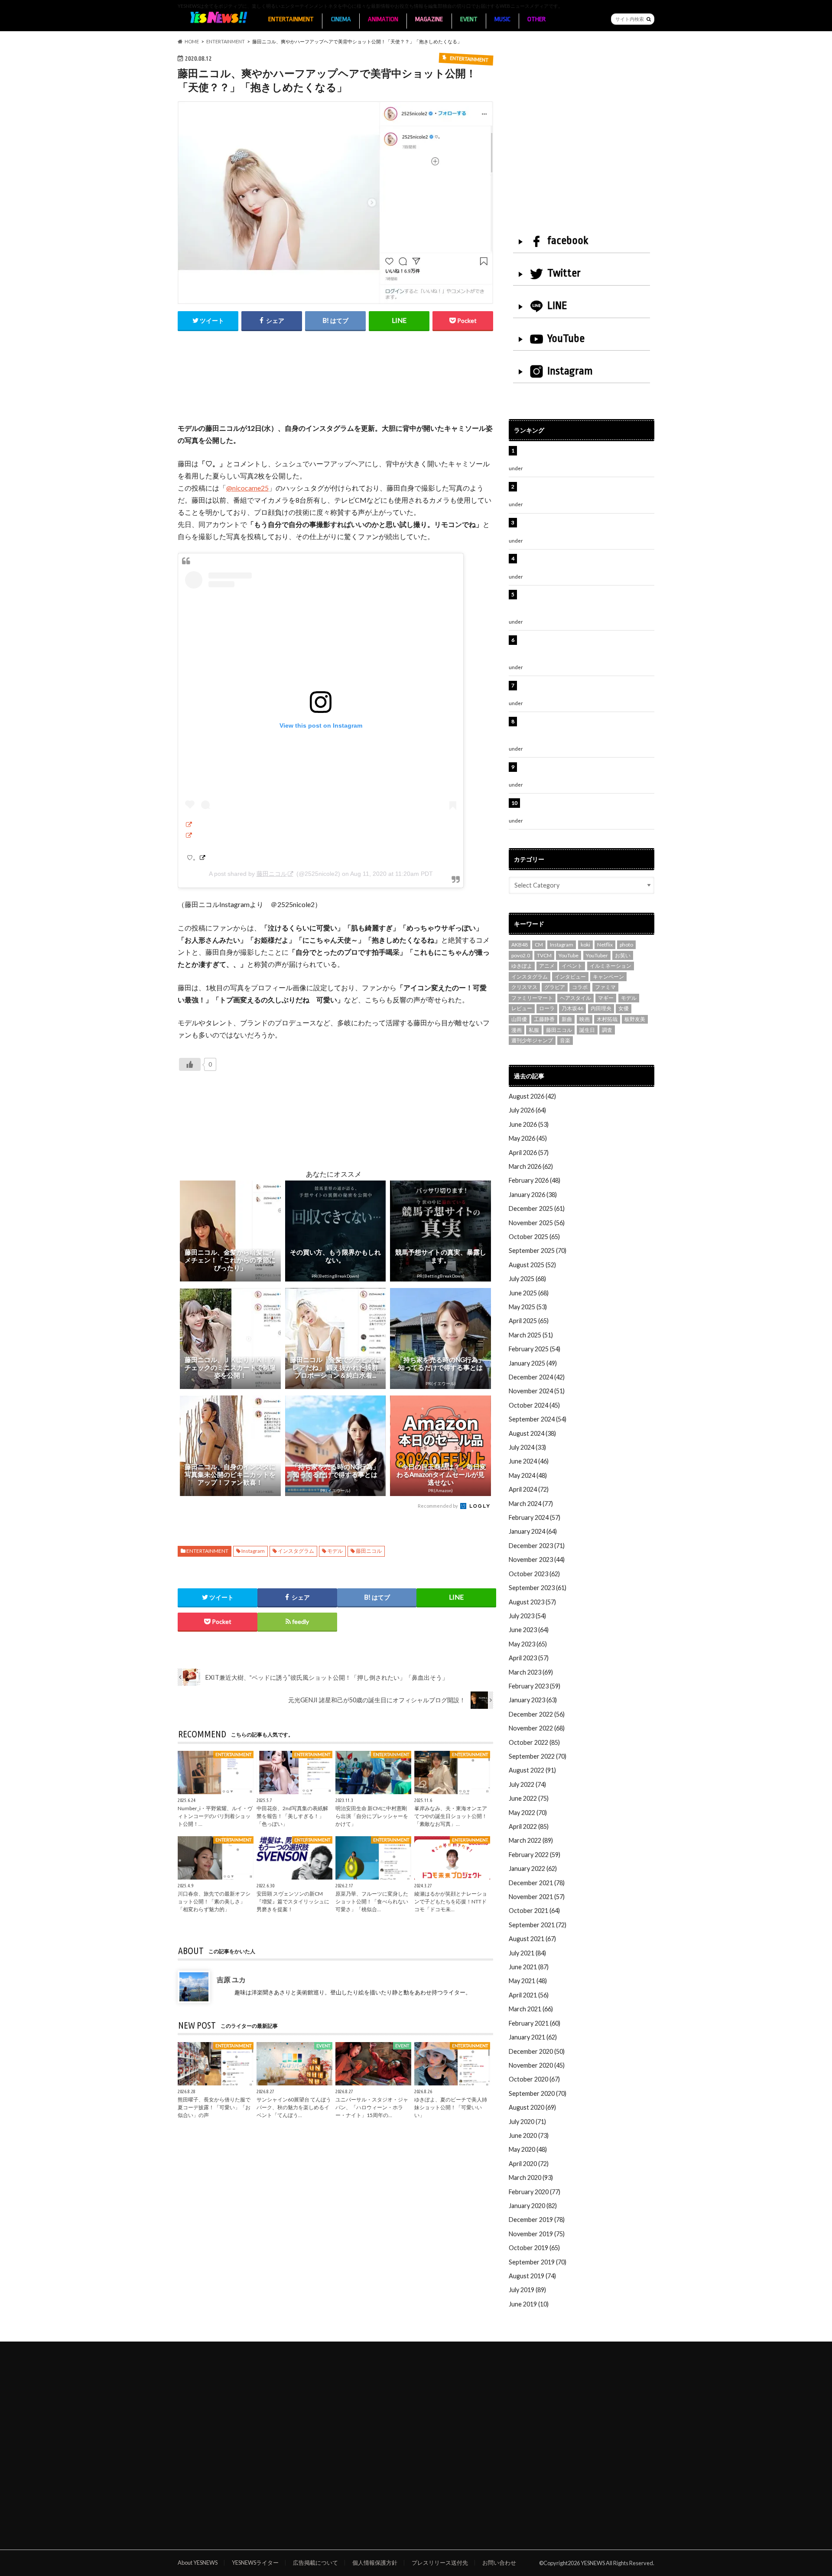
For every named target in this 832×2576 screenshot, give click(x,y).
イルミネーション (611, 966)
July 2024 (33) (527, 1447)
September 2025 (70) (538, 1251)
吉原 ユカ (231, 1979)
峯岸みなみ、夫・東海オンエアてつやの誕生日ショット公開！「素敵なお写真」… (451, 1816)
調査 (607, 1030)
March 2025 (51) (531, 1335)
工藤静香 (544, 1019)
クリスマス (524, 987)
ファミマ (605, 987)
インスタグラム (296, 1551)
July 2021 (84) (527, 1953)
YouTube (566, 338)
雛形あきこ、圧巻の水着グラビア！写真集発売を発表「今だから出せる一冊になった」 (585, 491)
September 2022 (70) (538, 1756)
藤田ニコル (272, 874)
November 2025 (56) (537, 1223)
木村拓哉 (607, 1019)
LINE (557, 306)
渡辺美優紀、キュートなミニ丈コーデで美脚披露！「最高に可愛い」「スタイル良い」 (585, 690)
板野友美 (635, 1019)
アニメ (547, 966)
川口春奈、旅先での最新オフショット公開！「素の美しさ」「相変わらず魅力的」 (214, 1901)
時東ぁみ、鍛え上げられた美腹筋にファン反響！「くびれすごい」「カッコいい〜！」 (582, 563)
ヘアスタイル (575, 998)
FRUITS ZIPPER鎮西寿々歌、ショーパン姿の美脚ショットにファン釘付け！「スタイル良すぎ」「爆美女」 (587, 649)
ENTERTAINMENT (291, 19)
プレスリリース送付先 (440, 2563)
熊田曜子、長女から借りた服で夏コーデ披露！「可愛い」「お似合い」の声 (214, 2107)
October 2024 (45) (534, 1405)
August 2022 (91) (532, 1770)
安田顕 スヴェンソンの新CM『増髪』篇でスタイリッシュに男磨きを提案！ (293, 1901)
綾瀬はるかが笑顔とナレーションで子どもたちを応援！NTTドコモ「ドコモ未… (451, 1901)
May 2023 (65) (528, 1644)
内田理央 (601, 1008)
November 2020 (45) (537, 2065)
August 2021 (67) (532, 1939)
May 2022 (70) (528, 1813)
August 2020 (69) (532, 2107)
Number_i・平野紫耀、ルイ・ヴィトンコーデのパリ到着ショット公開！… (215, 1816)
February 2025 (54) (535, 1349)
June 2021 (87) (529, 1967)
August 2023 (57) (532, 1602)
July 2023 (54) (527, 1616)
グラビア (555, 987)
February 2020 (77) (535, 2192)
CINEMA (341, 19)
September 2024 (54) (538, 1419)
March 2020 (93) (531, 2178)
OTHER (536, 19)
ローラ (547, 1008)
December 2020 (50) (537, 2051)
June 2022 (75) (529, 1798)
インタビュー (570, 977)
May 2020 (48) (528, 2149)
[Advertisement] (335, 386)
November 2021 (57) (537, 1897)
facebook (568, 241)
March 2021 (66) (531, 2009)
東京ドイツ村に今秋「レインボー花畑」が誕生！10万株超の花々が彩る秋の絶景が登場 (582, 527)
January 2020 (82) (533, 2206)
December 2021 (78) (537, 1883)
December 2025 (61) (537, 1208)
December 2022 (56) (537, 1714)
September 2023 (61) (538, 1588)
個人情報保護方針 (375, 2563)
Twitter (564, 273)
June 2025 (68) (529, 1293)
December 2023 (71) (537, 1546)
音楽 (565, 1040)
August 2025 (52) (532, 1265)
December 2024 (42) (537, 1377)
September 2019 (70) (538, 2262)
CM (539, 945)
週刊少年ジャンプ (532, 1040)
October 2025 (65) (534, 1237)
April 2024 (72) (529, 1489)
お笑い (623, 955)
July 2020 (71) (527, 2122)
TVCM (544, 955)
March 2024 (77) (531, 1504)
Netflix (605, 945)
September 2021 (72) (538, 1925)
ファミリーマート (532, 998)
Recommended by (438, 1506)
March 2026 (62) (531, 1166)
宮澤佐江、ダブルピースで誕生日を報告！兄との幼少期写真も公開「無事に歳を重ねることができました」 (585, 731)
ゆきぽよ (522, 966)
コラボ (580, 987)
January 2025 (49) (533, 1363)
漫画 (517, 1030)
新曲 (567, 1019)
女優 (624, 1008)
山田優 (519, 1019)
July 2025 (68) (527, 1279)
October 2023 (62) (534, 1574)
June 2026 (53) (529, 1124)
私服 (534, 1030)
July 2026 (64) (527, 1110)
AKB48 (520, 945)
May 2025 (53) (528, 1307)
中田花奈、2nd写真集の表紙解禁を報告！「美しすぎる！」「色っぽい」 (292, 1816)
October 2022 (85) (534, 1742)
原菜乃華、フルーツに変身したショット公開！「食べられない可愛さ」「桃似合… (372, 1901)
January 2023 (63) (533, 1700)
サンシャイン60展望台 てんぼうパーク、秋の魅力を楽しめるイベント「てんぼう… (294, 2107)
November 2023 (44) (537, 1560)
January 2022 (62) (533, 1869)
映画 (585, 1019)
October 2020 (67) (534, 2079)
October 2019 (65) (534, 2248)
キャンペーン (608, 977)
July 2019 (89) (527, 2290)
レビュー (522, 1008)
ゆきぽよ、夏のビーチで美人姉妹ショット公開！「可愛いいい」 (451, 2107)
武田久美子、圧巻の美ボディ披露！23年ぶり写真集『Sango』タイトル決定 (586, 808)
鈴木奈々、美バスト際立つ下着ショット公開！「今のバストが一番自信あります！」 (585, 772)
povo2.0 (521, 955)
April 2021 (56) (529, 1995)
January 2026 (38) (533, 1195)
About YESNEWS (198, 2563)
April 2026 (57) (529, 1153)
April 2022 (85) (529, 1826)
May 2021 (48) (528, 1981)
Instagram (253, 1551)
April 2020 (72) (529, 2164)
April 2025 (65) (529, 1321)
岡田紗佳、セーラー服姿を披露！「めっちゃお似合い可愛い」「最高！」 (585, 455)
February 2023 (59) (535, 1686)
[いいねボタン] (190, 1064)
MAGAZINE (429, 19)
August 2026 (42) (532, 1096)
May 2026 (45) (528, 1138)
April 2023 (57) (529, 1658)
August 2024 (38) (532, 1433)
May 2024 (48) (528, 1475)
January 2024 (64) (533, 1531)
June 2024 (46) (529, 1461)
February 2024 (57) (535, 1517)
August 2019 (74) (532, 2276)
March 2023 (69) (531, 1672)
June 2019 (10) (529, 2304)
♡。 (193, 858)
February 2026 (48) (535, 1180)
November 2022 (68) (537, 1728)
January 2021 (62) (533, 2037)
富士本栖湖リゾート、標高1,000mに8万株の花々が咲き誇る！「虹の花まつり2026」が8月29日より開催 (588, 604)
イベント (572, 966)
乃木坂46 (572, 1008)
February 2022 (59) (535, 1855)
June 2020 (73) (529, 2135)
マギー (606, 998)
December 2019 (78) (537, 2220)
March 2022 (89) (531, 1840)
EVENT (469, 19)
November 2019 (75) (537, 2234)
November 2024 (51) (537, 1391)
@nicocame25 (247, 488)
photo (626, 945)
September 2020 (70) (538, 2093)
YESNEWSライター (255, 2563)
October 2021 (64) (534, 1911)
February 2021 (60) (535, 2023)
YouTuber (597, 955)
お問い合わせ (499, 2563)
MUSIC (502, 19)
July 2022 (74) (527, 1784)
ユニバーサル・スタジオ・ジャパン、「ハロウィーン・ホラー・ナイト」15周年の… (372, 2107)
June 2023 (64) (529, 1630)
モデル (335, 1551)
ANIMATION (383, 19)
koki (585, 945)
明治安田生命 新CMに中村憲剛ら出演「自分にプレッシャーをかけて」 (372, 1816)
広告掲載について (315, 2563)
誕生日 (587, 1030)
